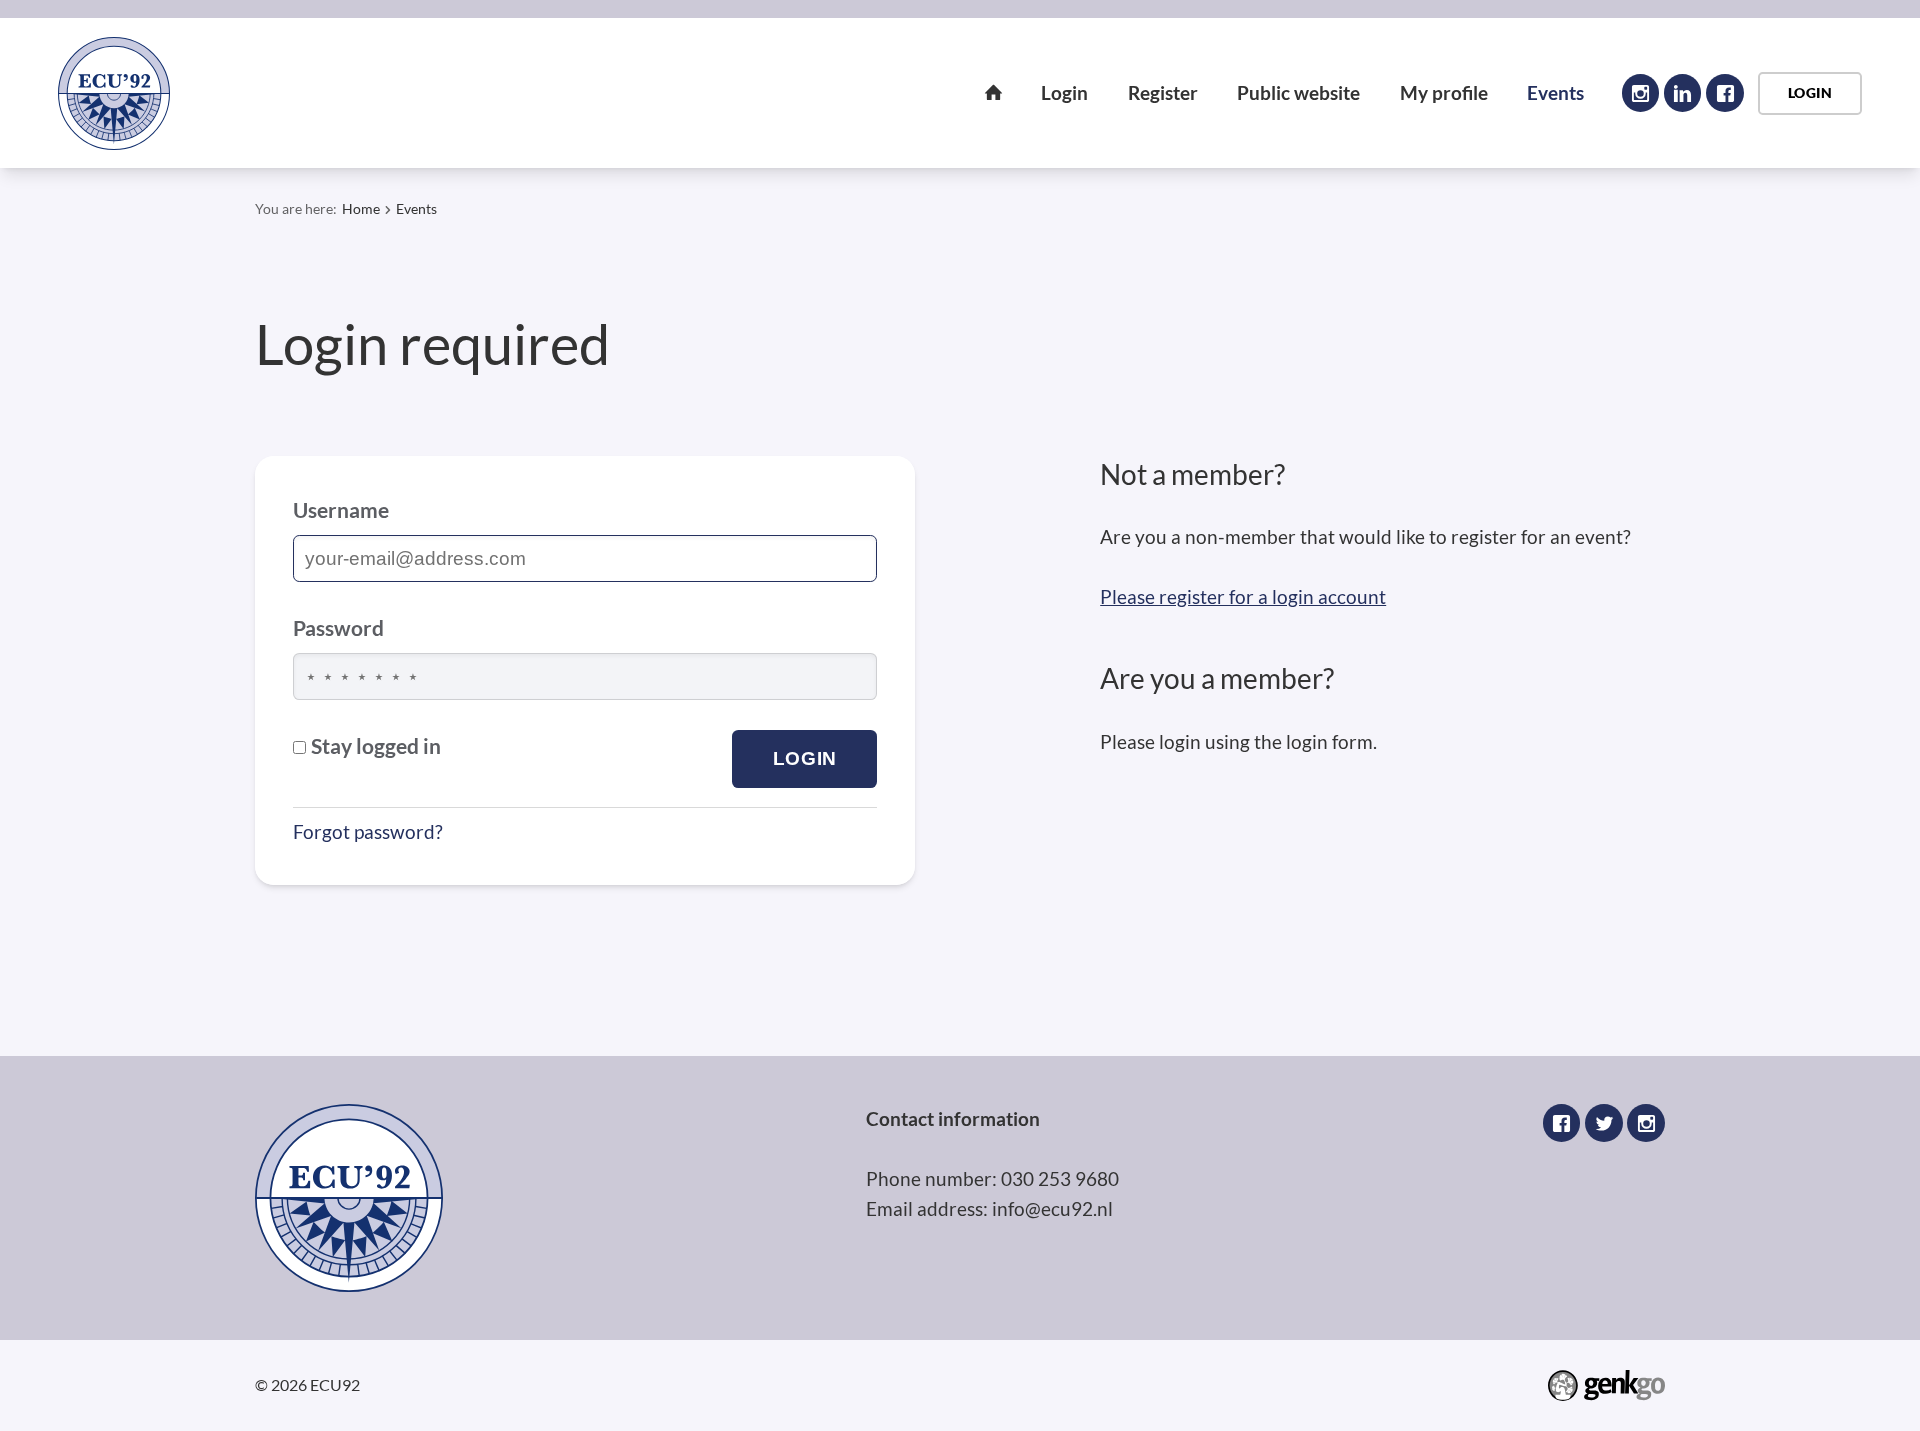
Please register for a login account (1243, 596)
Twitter (1604, 1123)
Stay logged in (376, 746)
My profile (1444, 92)
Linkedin (1683, 93)
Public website (1298, 92)
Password (338, 628)
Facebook (1725, 93)
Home (994, 93)
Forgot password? (368, 831)
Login (1064, 92)
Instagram (1641, 93)
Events (1555, 92)
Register (1163, 92)
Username (341, 510)
